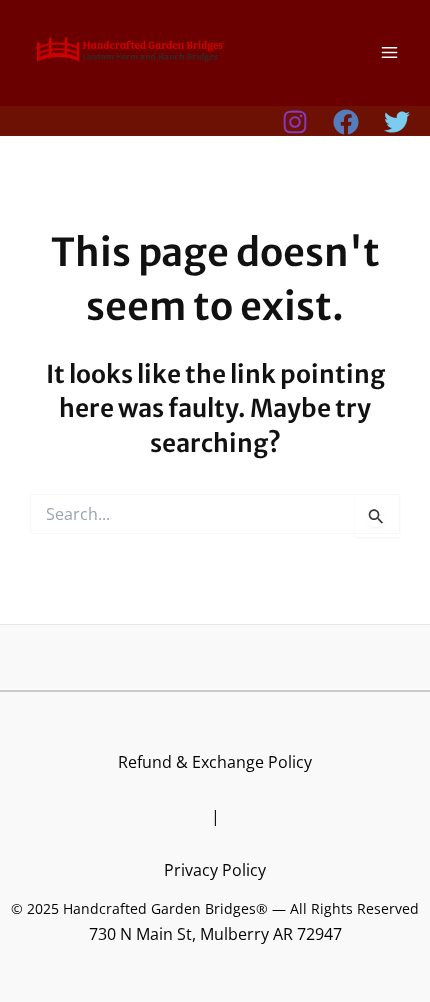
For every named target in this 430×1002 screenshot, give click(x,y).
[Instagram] (295, 122)
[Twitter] (397, 122)
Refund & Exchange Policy (215, 761)
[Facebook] (346, 122)
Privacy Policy (215, 869)
